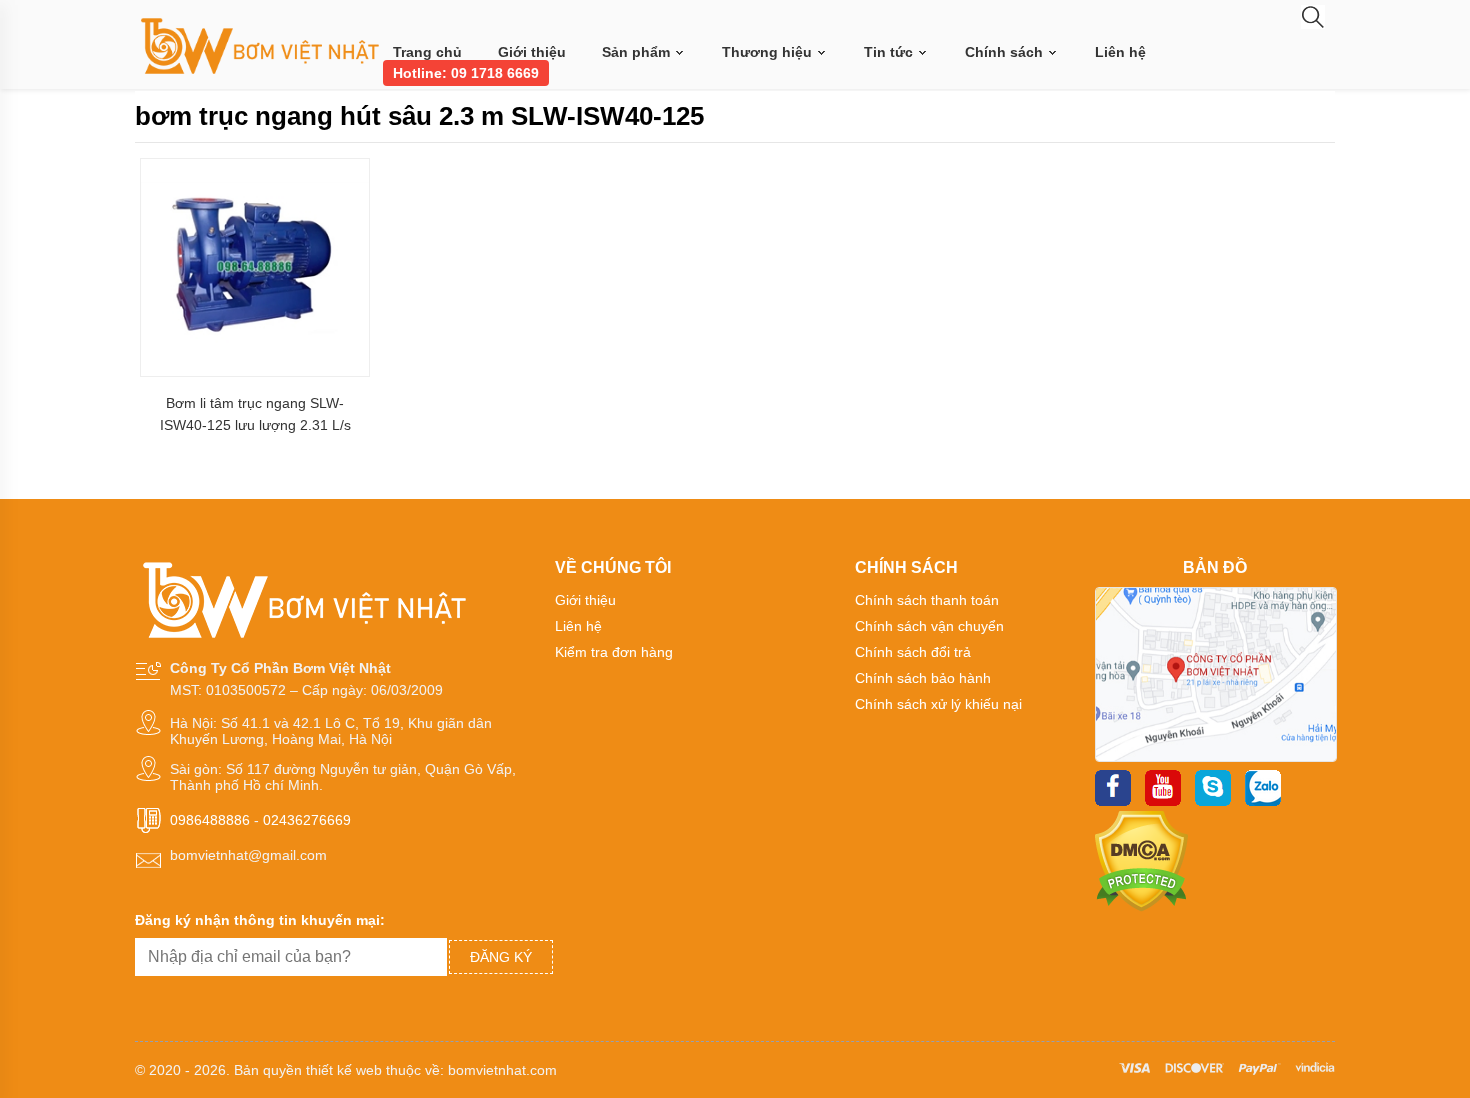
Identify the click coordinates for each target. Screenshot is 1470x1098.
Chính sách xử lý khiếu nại (938, 704)
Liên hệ (1120, 52)
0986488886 (210, 820)
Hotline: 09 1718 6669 (466, 73)
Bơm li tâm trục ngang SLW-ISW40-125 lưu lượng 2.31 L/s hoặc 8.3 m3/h (255, 414)
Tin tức (890, 52)
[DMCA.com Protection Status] (1141, 907)
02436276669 (307, 820)
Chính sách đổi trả (913, 652)
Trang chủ (427, 52)
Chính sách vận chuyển (929, 626)
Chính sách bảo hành (923, 678)
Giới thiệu (532, 52)
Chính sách (1006, 52)
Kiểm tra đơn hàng (614, 652)
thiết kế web (344, 1070)
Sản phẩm (638, 52)
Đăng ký (501, 957)
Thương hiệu (769, 52)
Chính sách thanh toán (927, 600)
